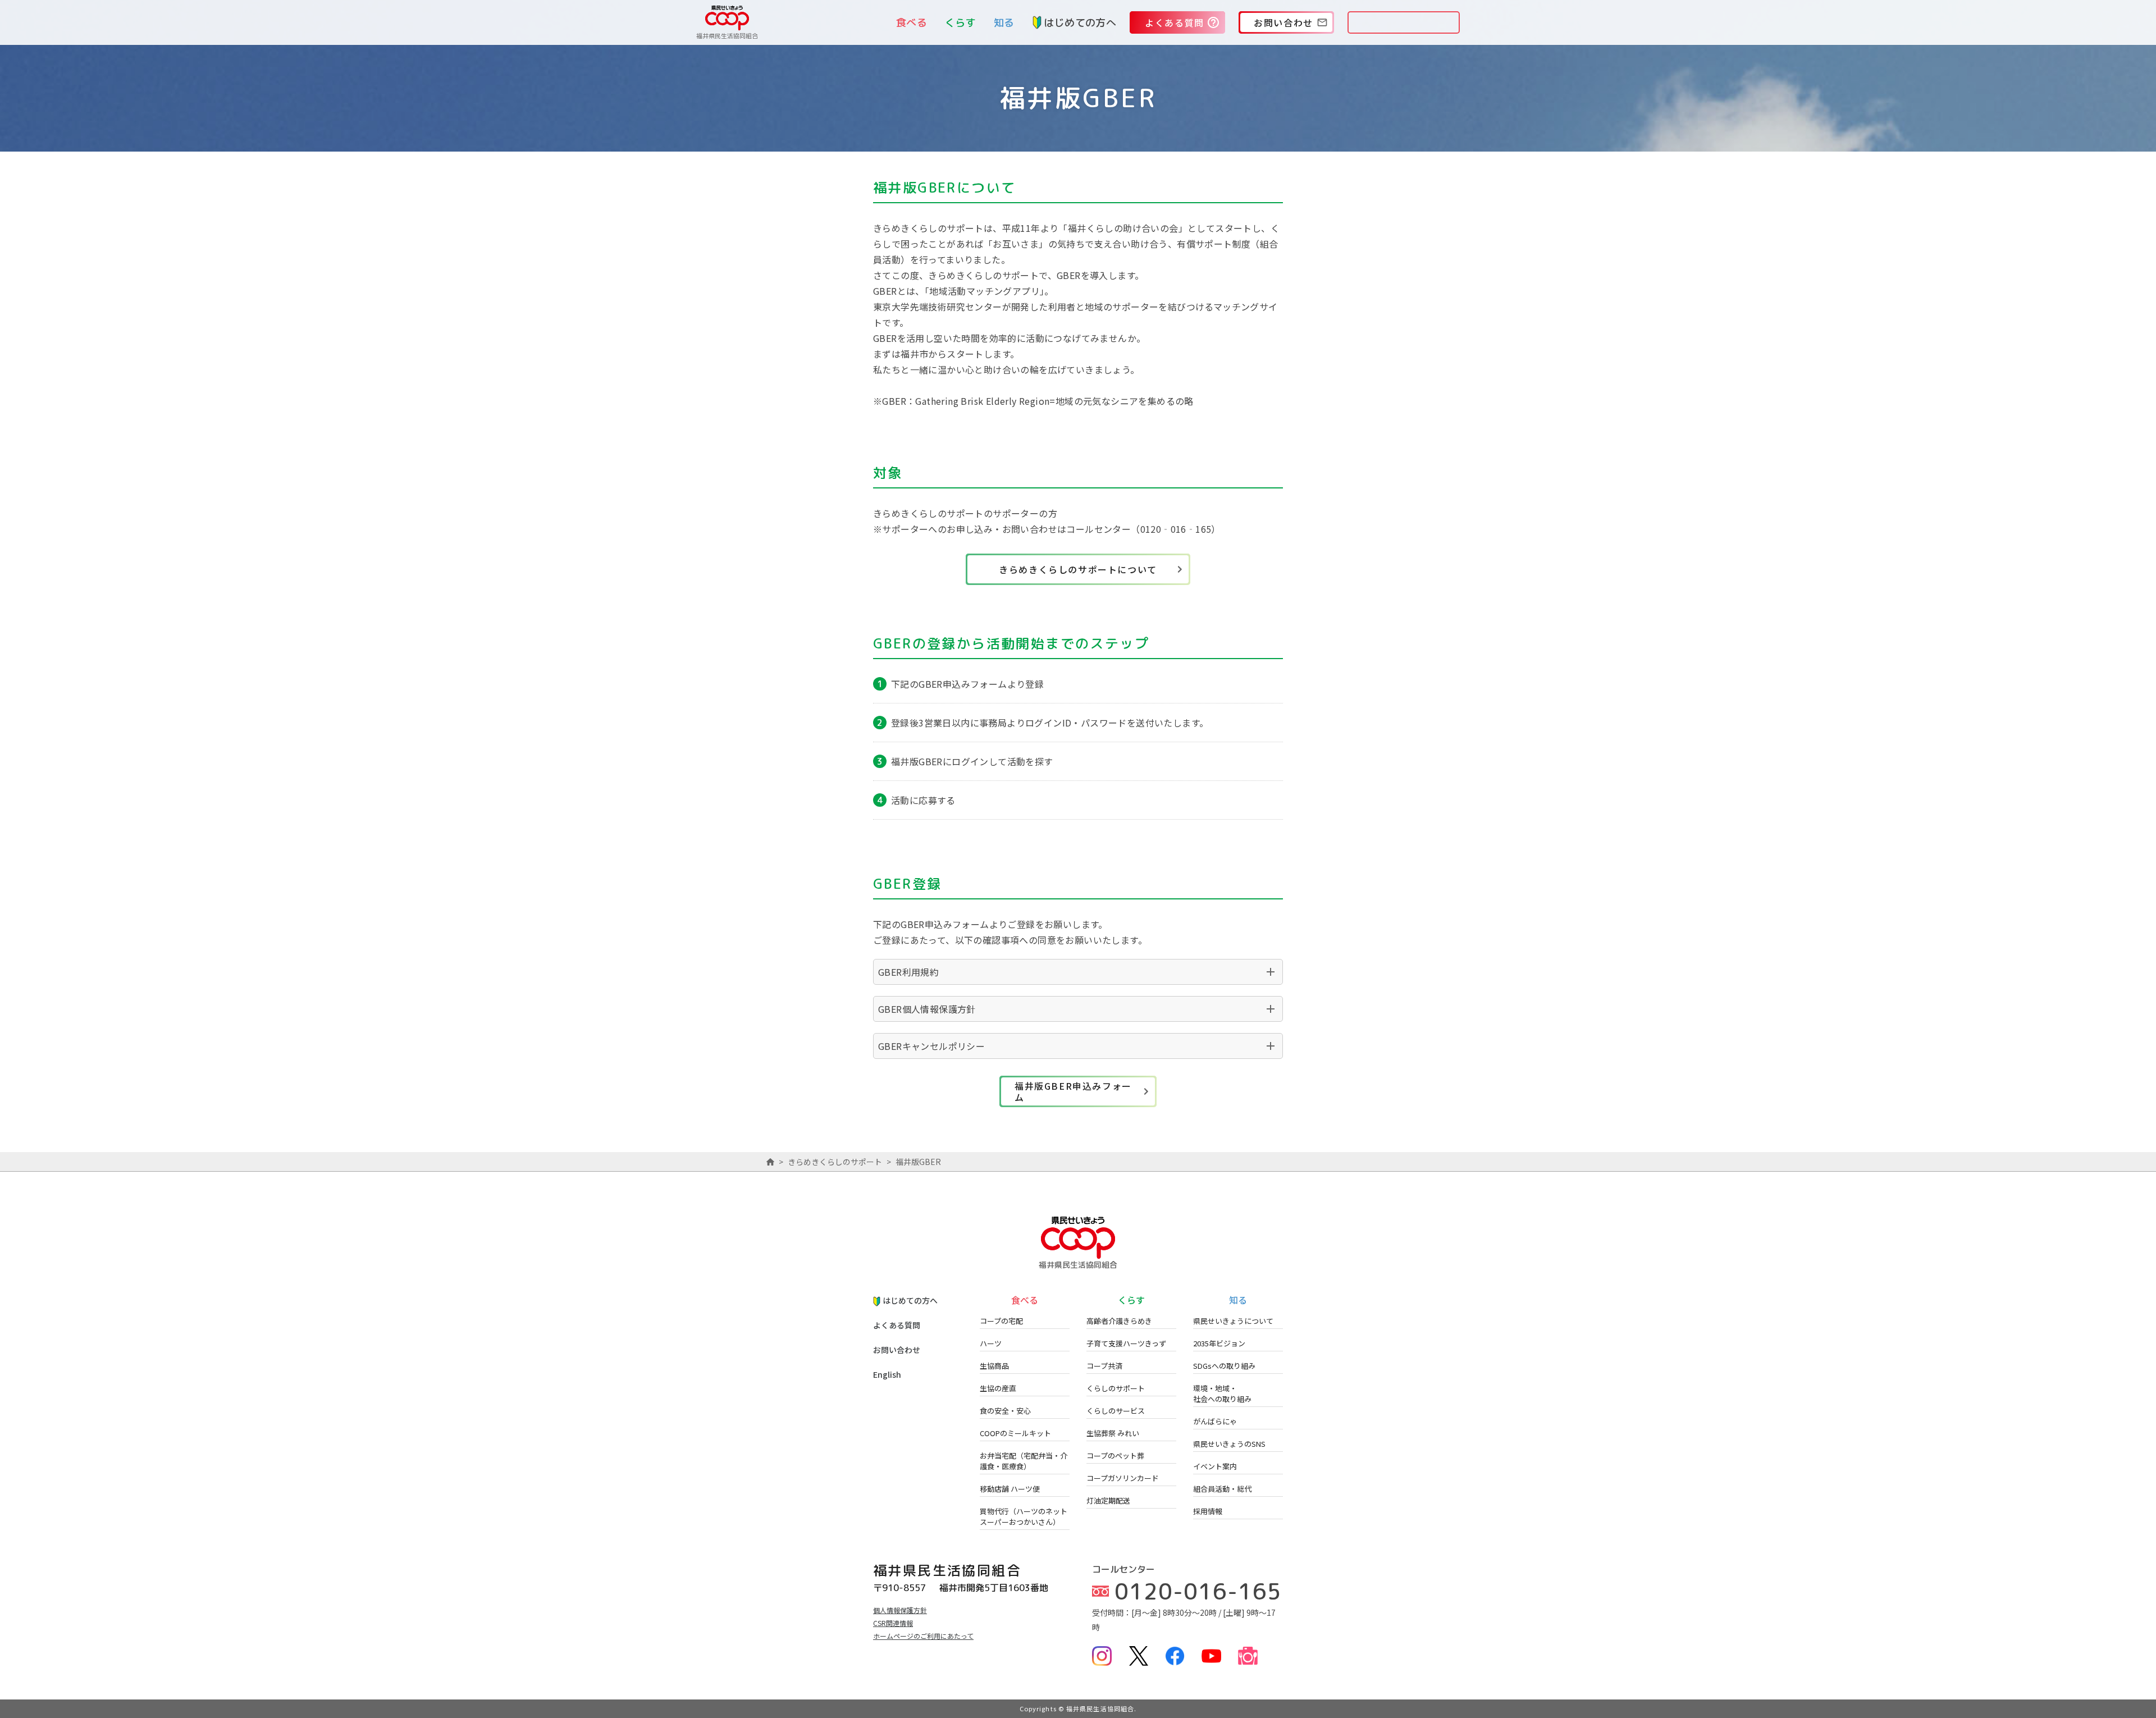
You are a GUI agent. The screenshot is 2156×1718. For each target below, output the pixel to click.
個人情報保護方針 (900, 1610)
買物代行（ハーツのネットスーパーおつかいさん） (1024, 1516)
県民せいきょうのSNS (1229, 1444)
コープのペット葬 (1115, 1456)
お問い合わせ (897, 1350)
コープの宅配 (1001, 1321)
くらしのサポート (1116, 1388)
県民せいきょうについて (1233, 1321)
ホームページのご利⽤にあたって (923, 1636)
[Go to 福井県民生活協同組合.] (770, 1162)
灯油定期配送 (1108, 1500)
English (887, 1374)
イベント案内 (1215, 1466)
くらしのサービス (1116, 1411)
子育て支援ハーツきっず (1126, 1343)
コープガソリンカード (1123, 1478)
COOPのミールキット (1015, 1433)
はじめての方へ (1080, 23)
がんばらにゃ (1215, 1421)
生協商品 (994, 1366)
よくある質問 (897, 1325)
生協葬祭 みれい (1113, 1433)
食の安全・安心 (1005, 1411)
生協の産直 (998, 1388)
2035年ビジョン (1219, 1343)
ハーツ (991, 1343)
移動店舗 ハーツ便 (1010, 1489)
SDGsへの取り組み (1224, 1366)
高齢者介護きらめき (1119, 1321)
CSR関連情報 (893, 1623)
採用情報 (1208, 1511)
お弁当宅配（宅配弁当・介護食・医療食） (1024, 1461)
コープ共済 (1104, 1366)
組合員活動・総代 (1222, 1489)
